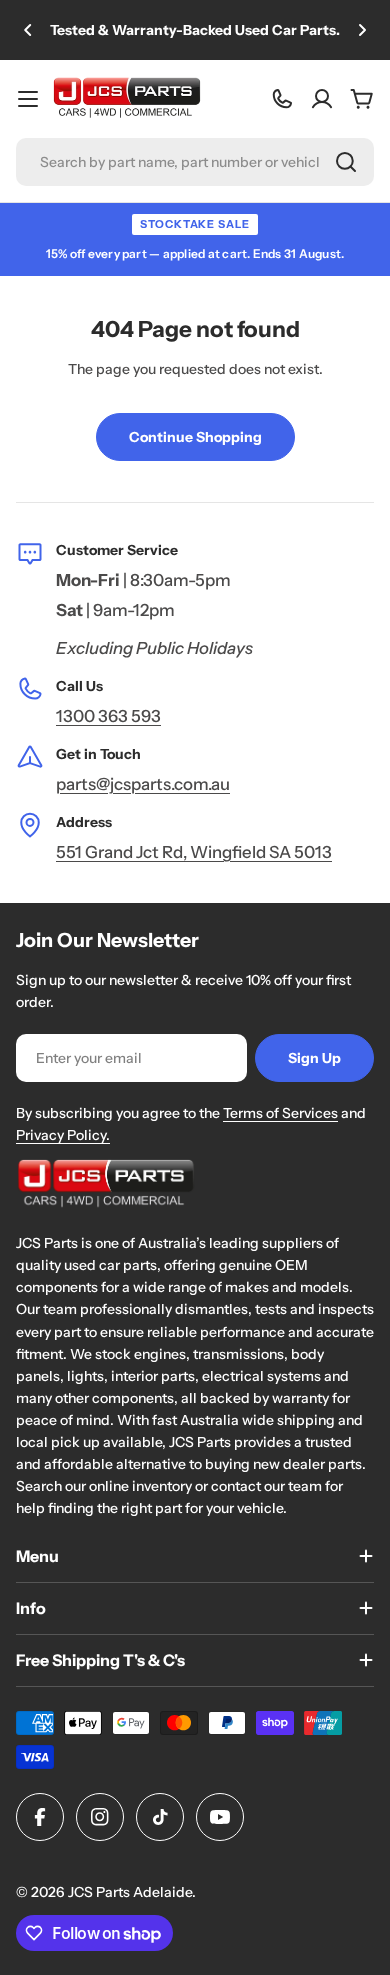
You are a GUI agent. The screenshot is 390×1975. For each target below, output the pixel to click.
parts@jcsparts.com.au (143, 784)
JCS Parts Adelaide (130, 1892)
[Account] (322, 99)
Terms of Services (280, 1113)
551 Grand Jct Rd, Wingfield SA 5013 (194, 852)
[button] (28, 30)
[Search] (346, 162)
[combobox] (195, 162)
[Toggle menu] (28, 99)
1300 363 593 (108, 716)
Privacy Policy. (63, 1135)
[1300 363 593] (282, 99)
